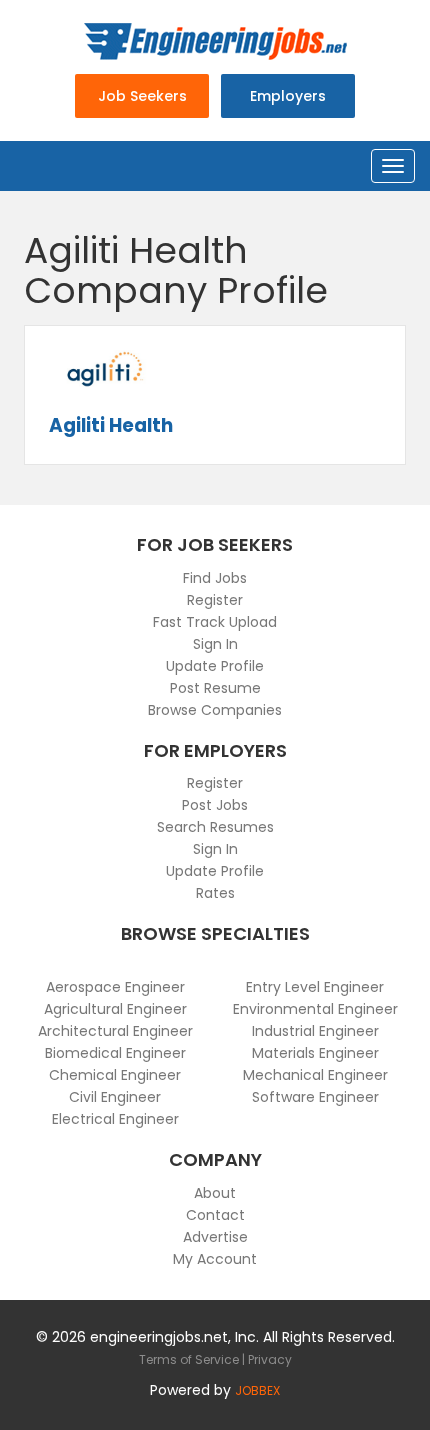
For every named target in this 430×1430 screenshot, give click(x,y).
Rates (215, 893)
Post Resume (215, 688)
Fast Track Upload (215, 622)
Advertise (215, 1237)
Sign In (215, 644)
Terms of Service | (193, 1359)
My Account (215, 1259)
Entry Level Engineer (315, 987)
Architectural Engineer (115, 1031)
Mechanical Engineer (315, 1075)
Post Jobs (215, 805)
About (215, 1193)
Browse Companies (215, 710)
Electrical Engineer (115, 1119)
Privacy (270, 1359)
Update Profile (215, 666)
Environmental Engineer (315, 1009)
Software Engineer (315, 1097)
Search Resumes (215, 827)
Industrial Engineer (315, 1031)
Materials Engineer (315, 1053)
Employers (288, 96)
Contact (215, 1215)
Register (215, 600)
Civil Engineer (115, 1097)
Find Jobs (215, 578)
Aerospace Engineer (115, 987)
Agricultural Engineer (115, 1009)
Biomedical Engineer (115, 1053)
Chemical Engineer (115, 1075)
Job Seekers (142, 96)
